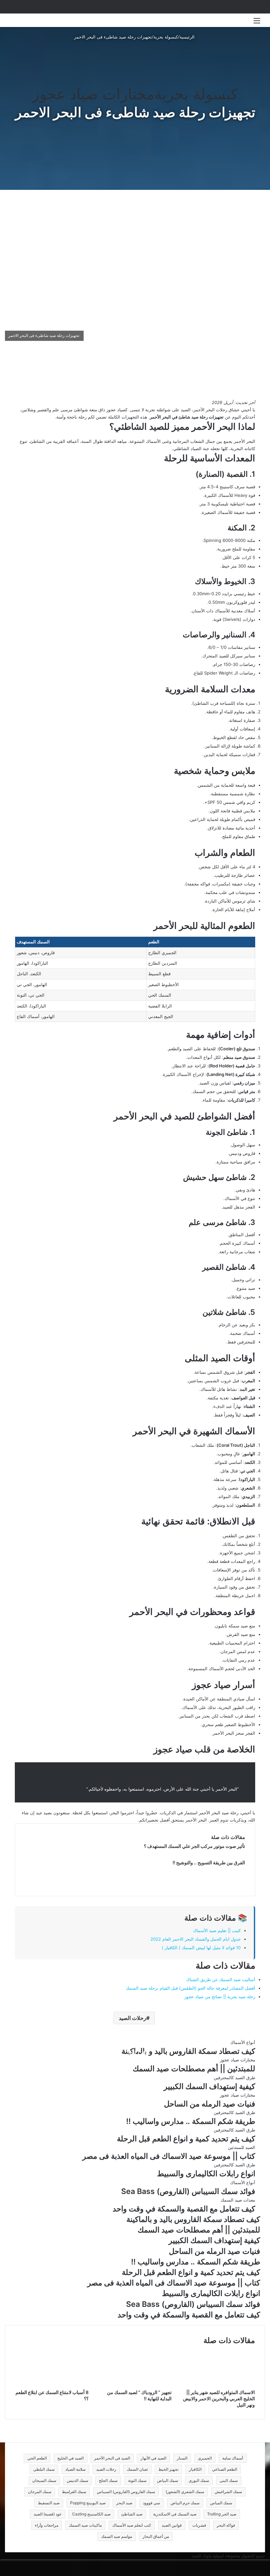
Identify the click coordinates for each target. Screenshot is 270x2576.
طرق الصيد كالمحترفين (234, 2078)
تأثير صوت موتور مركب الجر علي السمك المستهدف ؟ (194, 1846)
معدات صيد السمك (238, 2200)
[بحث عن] (13, 23)
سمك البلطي (44, 2469)
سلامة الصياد (75, 2469)
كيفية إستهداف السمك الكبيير (209, 2086)
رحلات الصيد (133, 2018)
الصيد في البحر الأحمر (112, 2458)
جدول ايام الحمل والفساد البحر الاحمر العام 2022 (196, 1939)
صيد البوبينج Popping (88, 2503)
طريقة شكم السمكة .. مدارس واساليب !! (191, 2121)
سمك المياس (221, 2503)
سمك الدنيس (78, 2480)
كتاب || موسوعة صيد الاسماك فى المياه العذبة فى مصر (169, 2156)
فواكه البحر (226, 2525)
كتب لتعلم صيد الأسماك (132, 2525)
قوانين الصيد (172, 2525)
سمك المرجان (40, 2492)
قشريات (199, 2525)
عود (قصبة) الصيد (48, 2514)
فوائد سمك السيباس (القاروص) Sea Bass (188, 2191)
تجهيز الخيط (168, 2469)
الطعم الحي (37, 2458)
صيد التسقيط (49, 2503)
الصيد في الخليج (70, 2458)
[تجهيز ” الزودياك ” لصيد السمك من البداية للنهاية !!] (135, 2385)
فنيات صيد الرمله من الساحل (210, 2104)
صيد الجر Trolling (222, 2514)
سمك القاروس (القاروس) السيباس (126, 2492)
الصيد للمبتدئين (242, 2147)
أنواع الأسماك (243, 2042)
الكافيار (195, 2469)
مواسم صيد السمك (117, 2536)
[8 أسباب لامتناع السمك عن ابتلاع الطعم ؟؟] (52, 2385)
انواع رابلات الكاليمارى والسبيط (206, 2174)
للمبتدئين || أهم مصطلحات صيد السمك (194, 2069)
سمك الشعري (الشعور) (185, 2492)
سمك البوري (199, 2480)
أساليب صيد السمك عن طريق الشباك (221, 1979)
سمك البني (229, 2480)
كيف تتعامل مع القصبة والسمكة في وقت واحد (184, 2209)
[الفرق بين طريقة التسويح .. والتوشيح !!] (91, 1882)
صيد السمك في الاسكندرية (175, 2514)
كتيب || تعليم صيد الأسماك (217, 1930)
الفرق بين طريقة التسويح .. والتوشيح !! (209, 1862)
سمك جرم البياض (185, 2503)
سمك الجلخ (108, 2480)
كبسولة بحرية (166, 37)
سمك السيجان (44, 2480)
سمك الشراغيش (228, 2492)
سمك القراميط (74, 2492)
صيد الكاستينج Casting (91, 2514)
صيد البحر (124, 2503)
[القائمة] (257, 23)
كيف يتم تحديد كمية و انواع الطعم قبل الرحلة (186, 2139)
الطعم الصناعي (225, 2469)
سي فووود (151, 2503)
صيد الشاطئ (132, 2514)
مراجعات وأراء (47, 2525)
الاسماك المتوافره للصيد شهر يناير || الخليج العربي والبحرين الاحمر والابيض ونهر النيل (219, 2398)
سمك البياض (168, 2480)
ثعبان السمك (137, 2469)
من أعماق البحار (156, 2536)
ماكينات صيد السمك (85, 2525)
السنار (182, 2458)
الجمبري (205, 2458)
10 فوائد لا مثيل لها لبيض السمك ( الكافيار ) (201, 1948)
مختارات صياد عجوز (93, 94)
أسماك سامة (233, 2458)
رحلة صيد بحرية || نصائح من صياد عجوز (220, 1997)
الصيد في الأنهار (153, 2458)
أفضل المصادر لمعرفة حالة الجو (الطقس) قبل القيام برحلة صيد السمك (190, 1988)
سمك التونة (137, 2480)
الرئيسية (188, 37)
